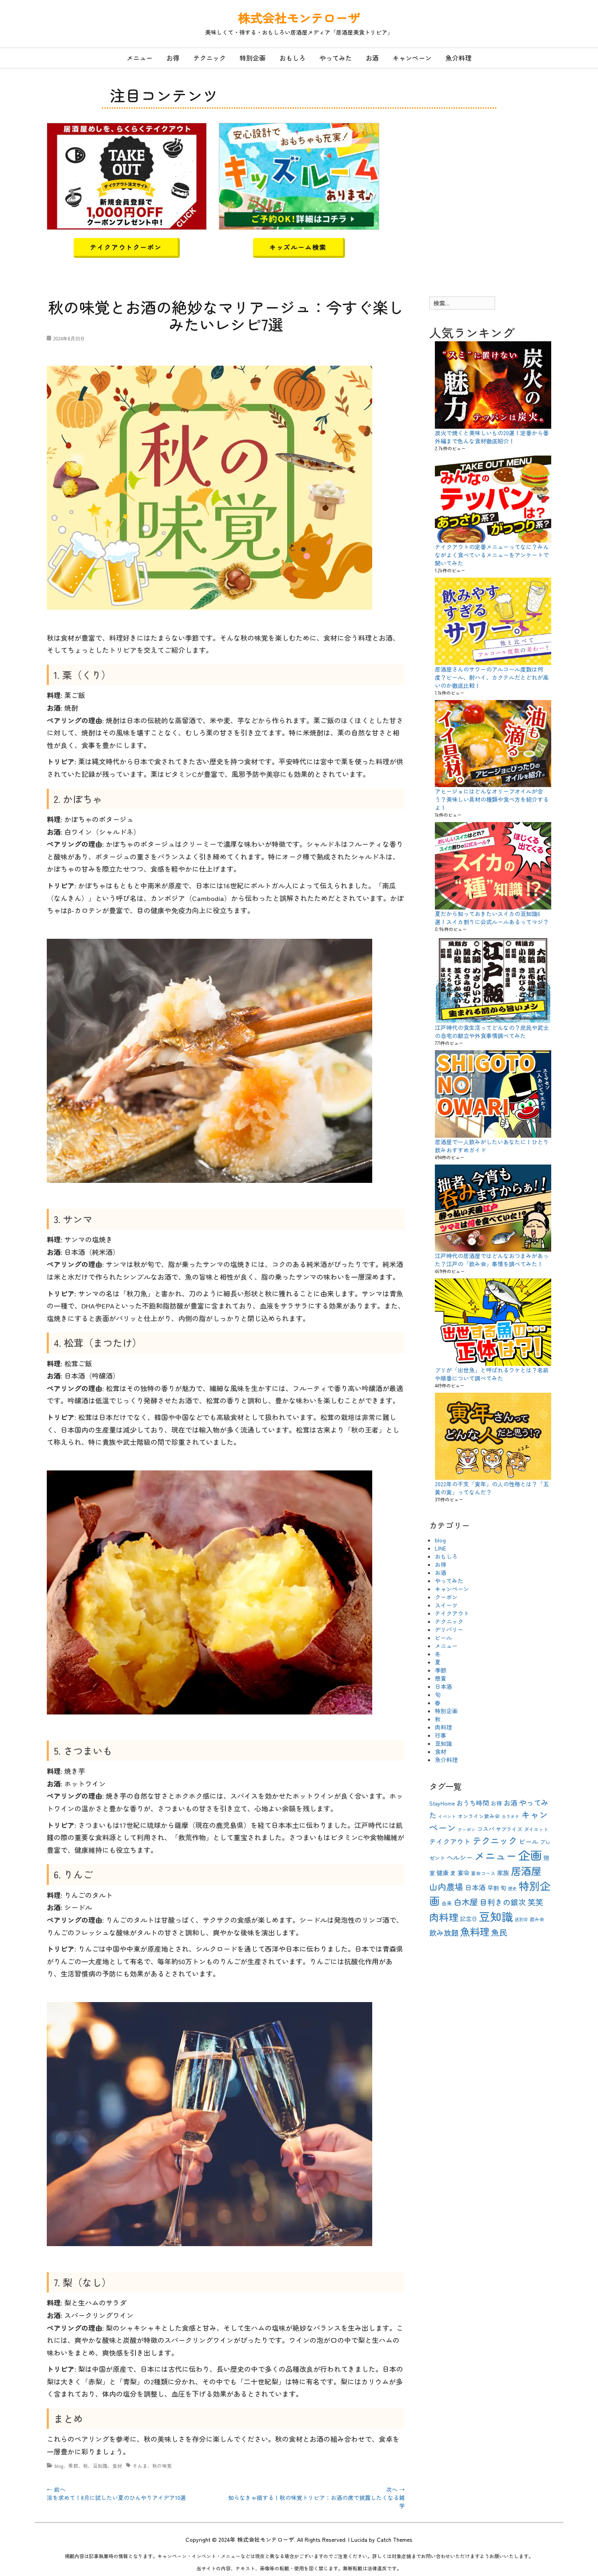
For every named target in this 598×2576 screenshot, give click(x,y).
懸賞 (441, 1678)
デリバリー (449, 1629)
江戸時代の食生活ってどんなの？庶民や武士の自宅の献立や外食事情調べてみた (492, 1032)
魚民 (499, 1932)
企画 (530, 1855)
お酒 (372, 58)
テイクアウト (452, 1613)
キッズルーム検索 (298, 247)
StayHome (442, 1803)
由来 (447, 1903)
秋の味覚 (162, 2466)
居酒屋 (526, 1871)
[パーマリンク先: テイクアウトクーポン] (127, 175)
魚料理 (475, 1931)
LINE (441, 1548)
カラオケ (511, 1816)
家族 (503, 1873)
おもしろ (292, 58)
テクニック (210, 58)
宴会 (463, 1873)
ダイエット (536, 1829)
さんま (140, 2466)
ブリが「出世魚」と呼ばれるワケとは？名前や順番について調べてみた (492, 1374)
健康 (443, 1873)
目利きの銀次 (503, 1902)
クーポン (446, 1597)
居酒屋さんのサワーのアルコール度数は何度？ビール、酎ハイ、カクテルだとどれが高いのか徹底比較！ (492, 677)
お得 (173, 58)
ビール (443, 1638)
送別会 (521, 1919)
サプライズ (509, 1829)
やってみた (336, 58)
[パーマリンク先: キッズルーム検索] (299, 175)
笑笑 (535, 1902)
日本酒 (443, 1686)
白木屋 (466, 1902)
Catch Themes (395, 2539)
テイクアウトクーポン (126, 247)
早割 (493, 1888)
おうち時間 (473, 1803)
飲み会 (537, 1919)
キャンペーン (412, 58)
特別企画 (253, 58)
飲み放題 (444, 1933)
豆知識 (100, 2466)
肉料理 (443, 1727)
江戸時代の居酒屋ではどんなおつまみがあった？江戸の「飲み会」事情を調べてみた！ (492, 1260)
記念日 (469, 1919)
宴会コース (483, 1873)
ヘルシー (460, 1857)
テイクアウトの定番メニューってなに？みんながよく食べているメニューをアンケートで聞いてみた (492, 555)
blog (59, 2466)
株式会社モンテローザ (299, 17)
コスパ (486, 1829)
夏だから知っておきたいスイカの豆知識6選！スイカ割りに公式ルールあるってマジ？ (492, 918)
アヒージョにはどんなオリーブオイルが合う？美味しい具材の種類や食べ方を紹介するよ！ (492, 799)
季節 (73, 2466)
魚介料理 (458, 58)
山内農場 (446, 1887)
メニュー (140, 58)
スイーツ (446, 1605)
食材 (117, 2466)
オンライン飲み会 (479, 1816)
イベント (447, 1816)
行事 (441, 1735)
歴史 (513, 1888)
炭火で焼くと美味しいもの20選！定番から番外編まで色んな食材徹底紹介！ (492, 437)
